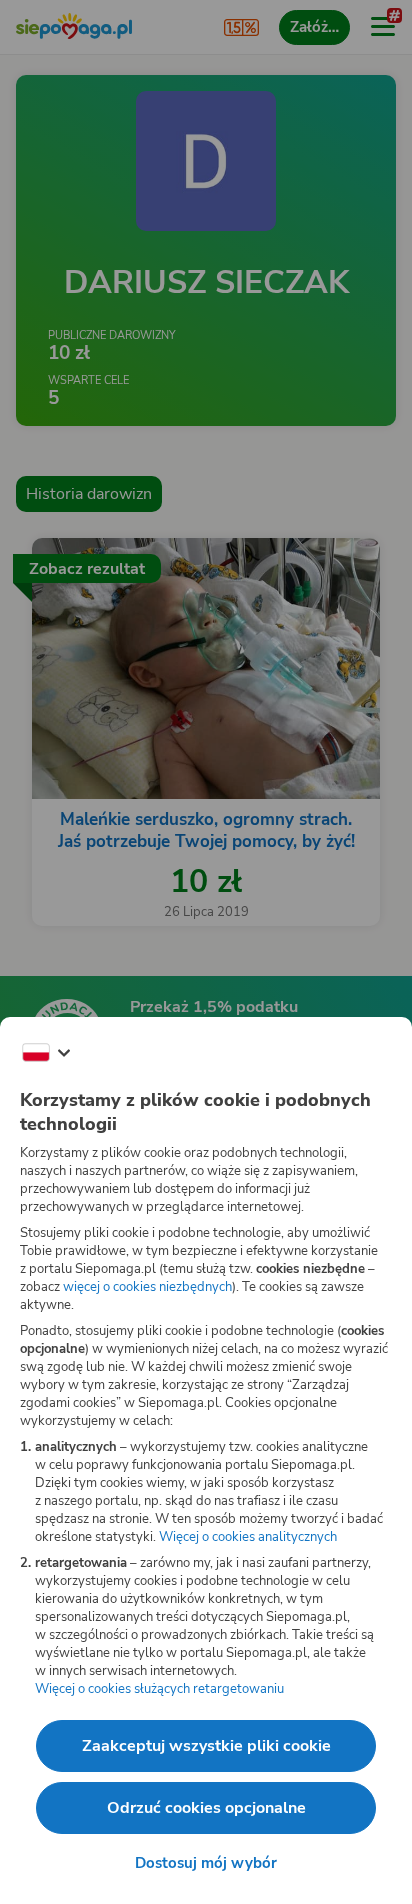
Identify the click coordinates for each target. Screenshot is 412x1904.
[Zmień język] (46, 1053)
